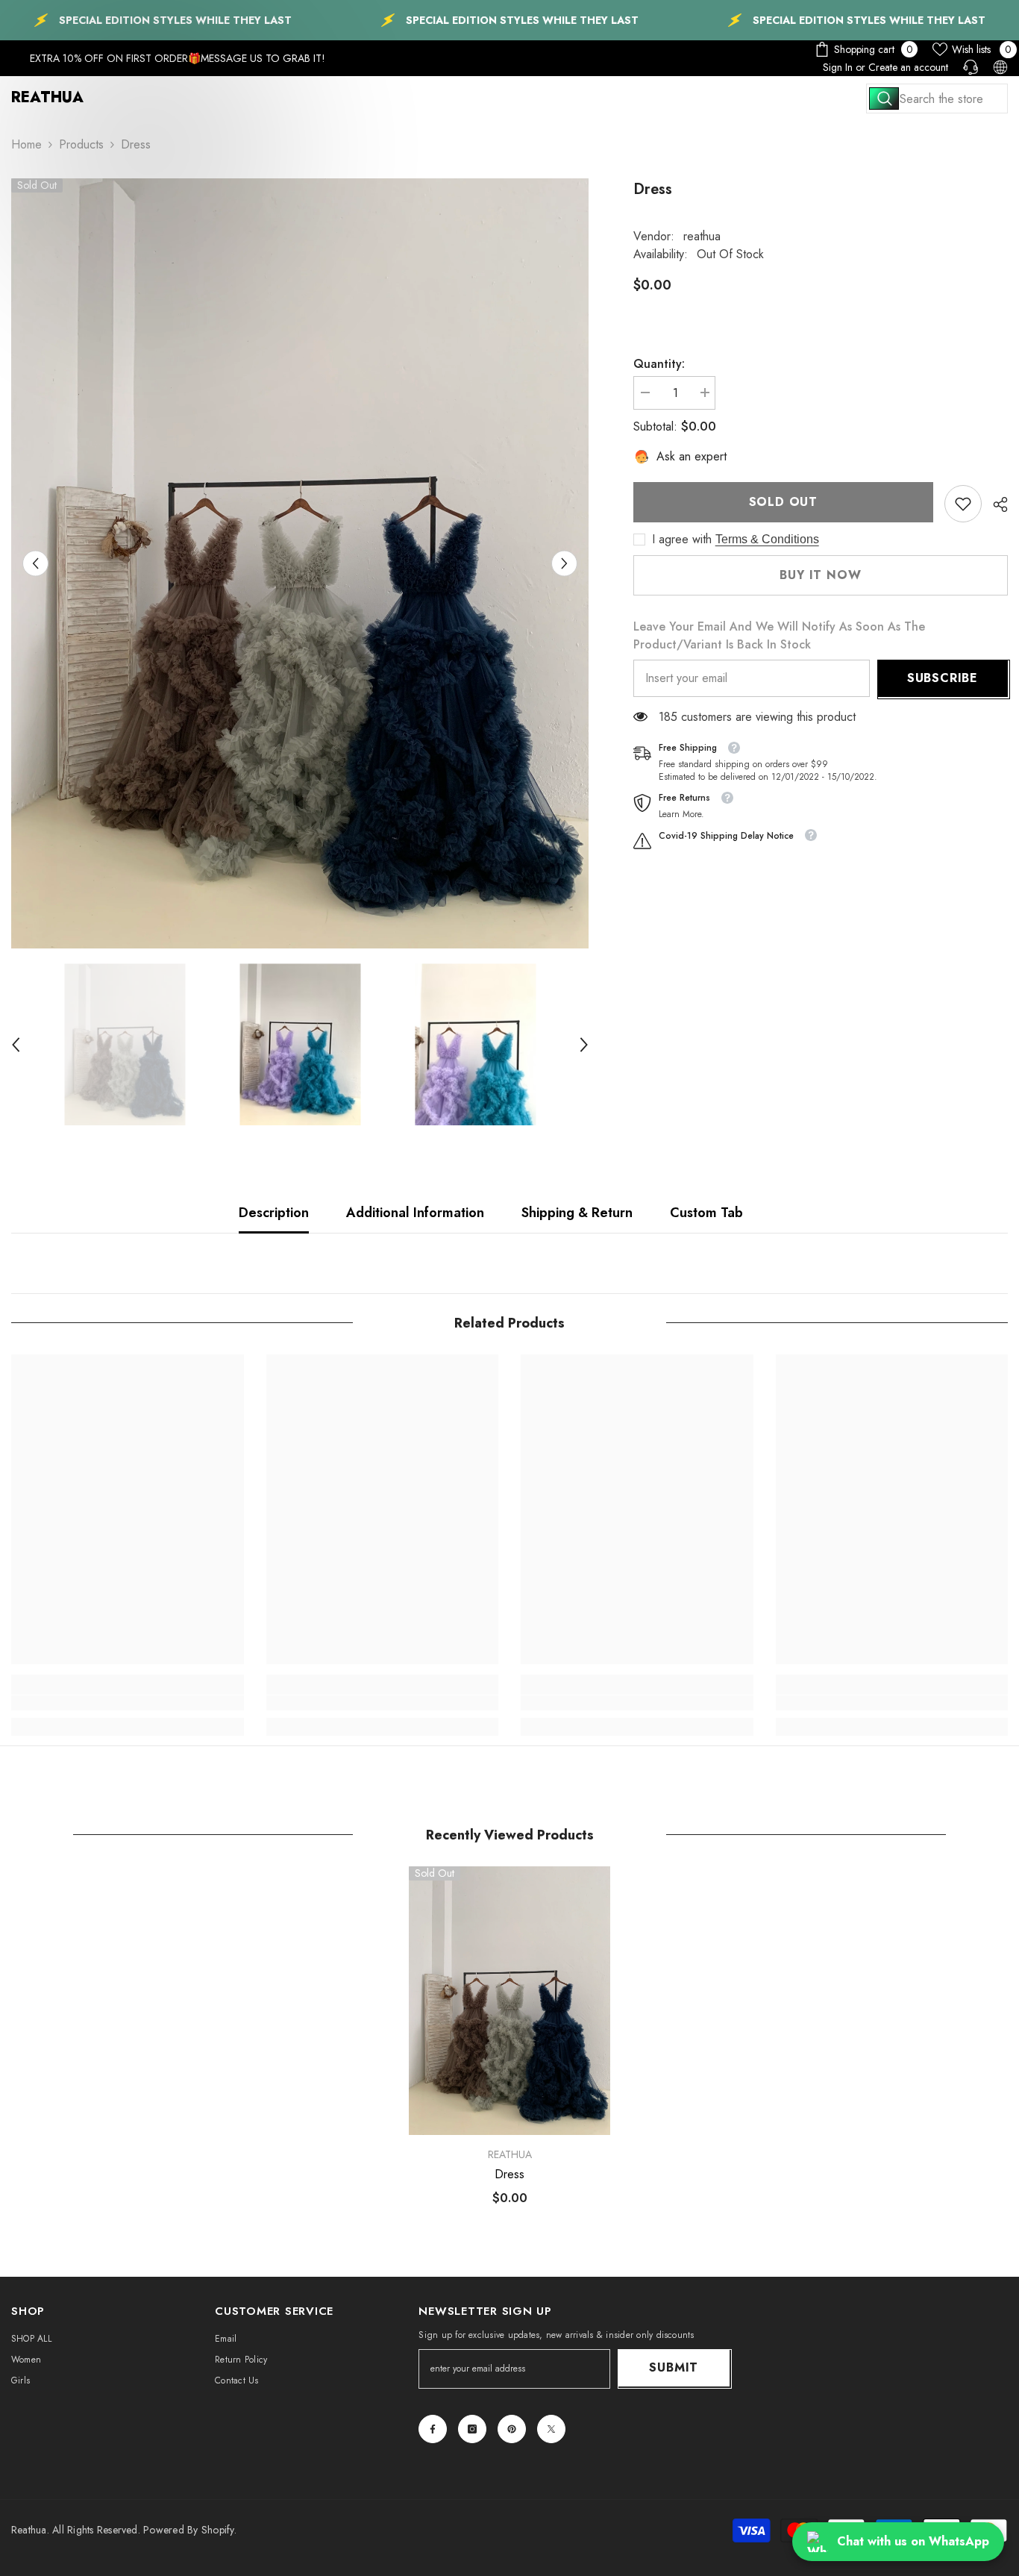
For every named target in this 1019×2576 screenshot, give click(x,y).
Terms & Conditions (767, 539)
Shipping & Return (577, 1213)
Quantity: (659, 364)
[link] (963, 504)
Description (274, 1213)
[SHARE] (995, 504)
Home (26, 144)
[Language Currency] (1000, 67)
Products (81, 144)
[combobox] (937, 99)
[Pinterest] (512, 2429)
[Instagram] (472, 2429)
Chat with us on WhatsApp (913, 2541)
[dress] (509, 2001)
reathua (702, 236)
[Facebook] (433, 2429)
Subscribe (943, 678)
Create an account (908, 67)
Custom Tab (706, 1213)
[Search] (937, 99)
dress (509, 2175)
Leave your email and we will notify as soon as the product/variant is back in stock (779, 635)
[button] (35, 563)
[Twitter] (551, 2429)
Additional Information (415, 1213)
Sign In (838, 67)
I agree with (682, 540)
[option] (300, 563)
